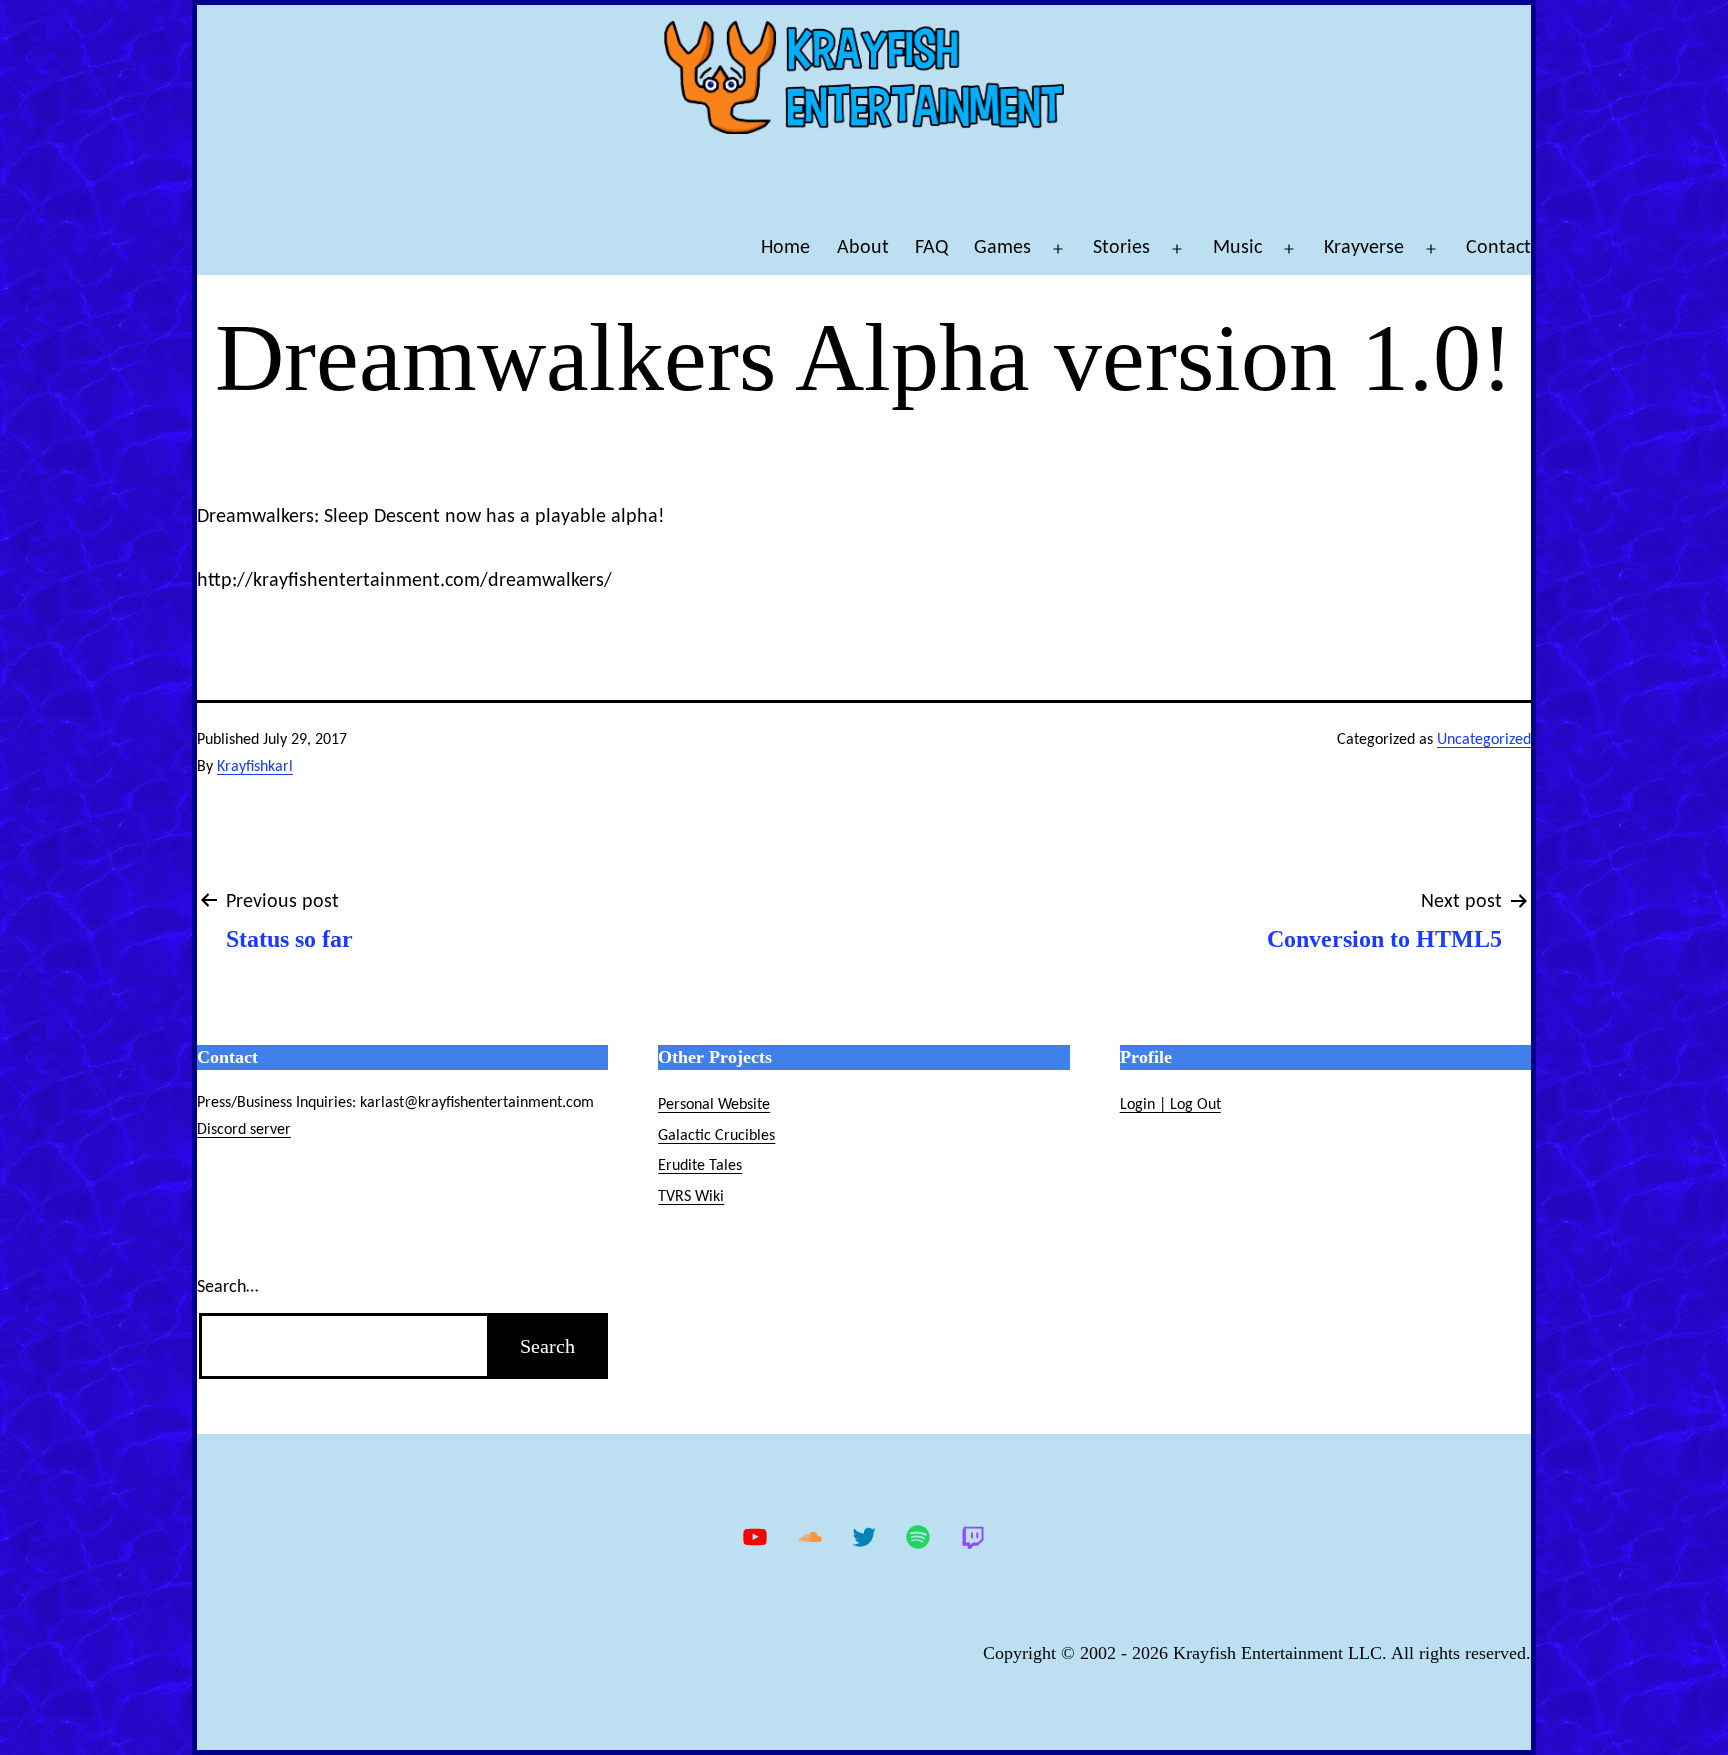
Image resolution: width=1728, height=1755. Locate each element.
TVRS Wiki (691, 1197)
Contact (1498, 248)
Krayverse (1364, 248)
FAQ (931, 248)
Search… (227, 1287)
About (863, 248)
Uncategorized (1484, 740)
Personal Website (714, 1105)
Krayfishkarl (255, 767)
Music (1237, 248)
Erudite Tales (700, 1166)
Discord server (244, 1130)
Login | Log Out (1170, 1105)
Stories (1121, 248)
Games (1002, 248)
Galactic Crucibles (716, 1136)
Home (785, 248)
